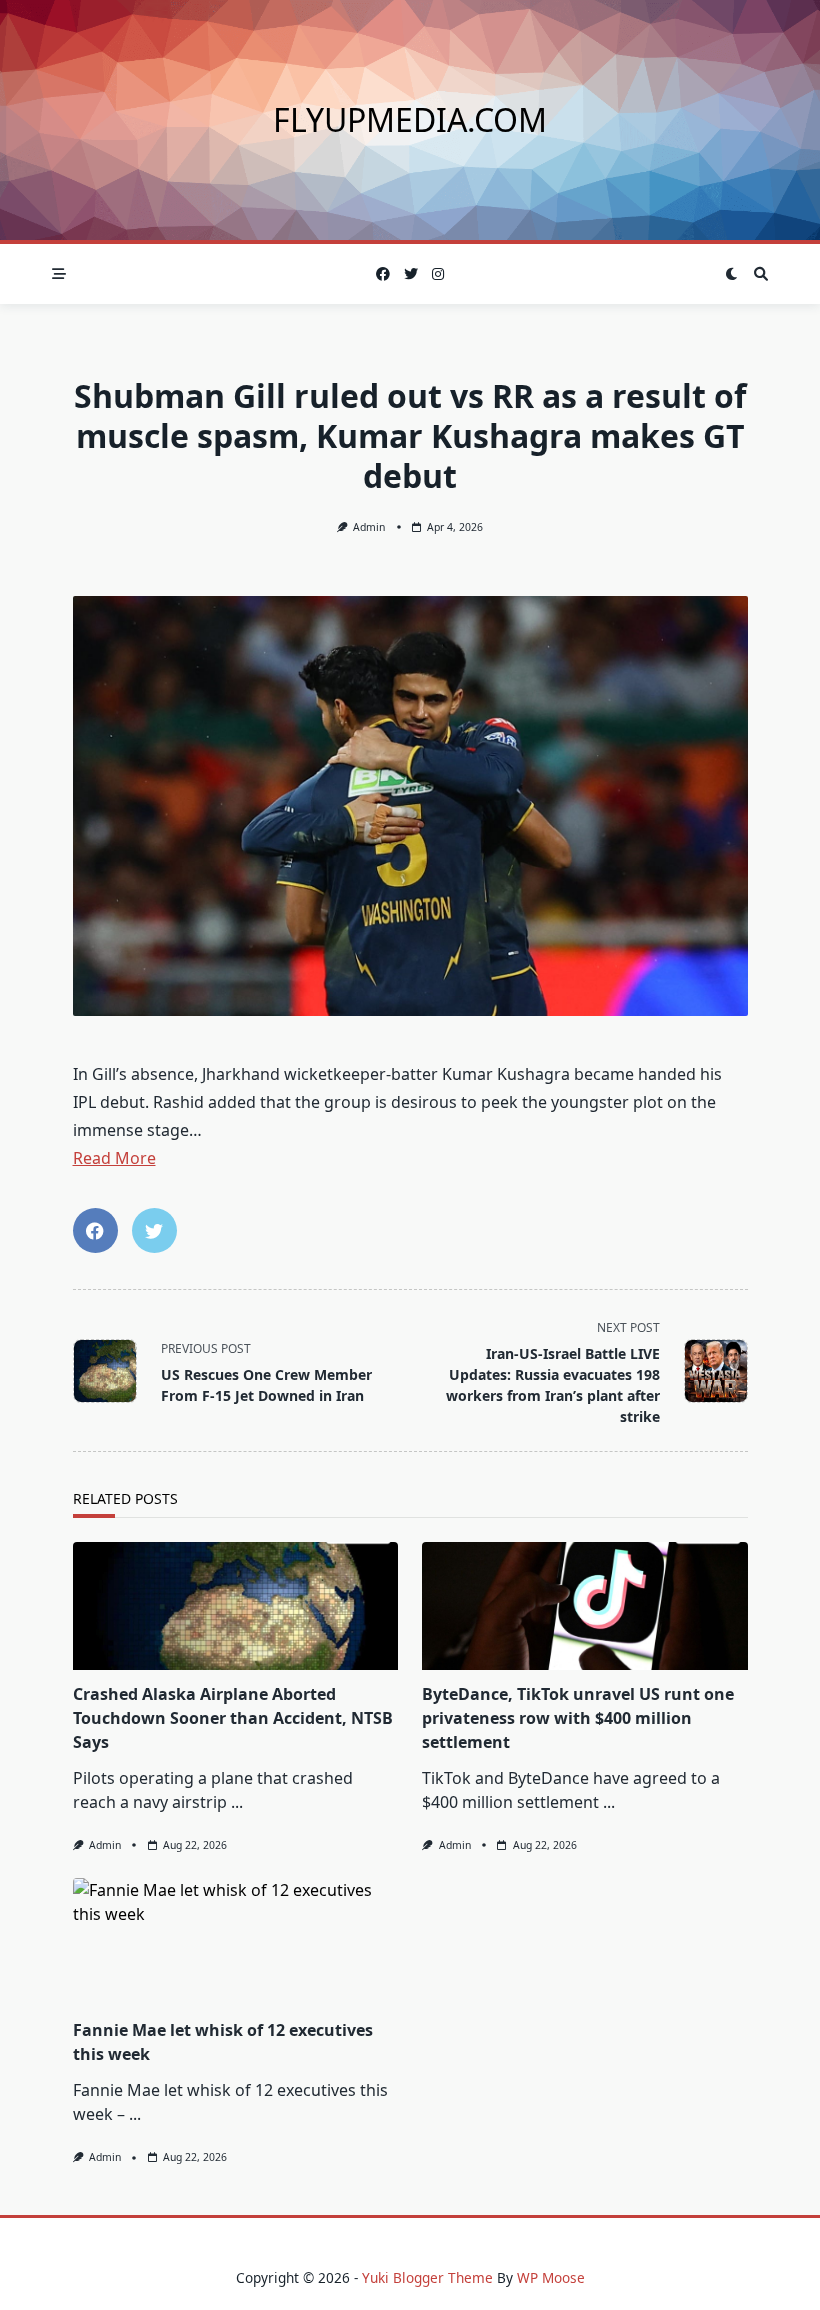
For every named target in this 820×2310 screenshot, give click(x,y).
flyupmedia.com (410, 119)
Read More (114, 1158)
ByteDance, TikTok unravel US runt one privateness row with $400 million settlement (578, 1718)
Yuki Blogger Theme (427, 2277)
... (237, 1802)
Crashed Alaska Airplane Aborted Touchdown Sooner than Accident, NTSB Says (233, 1718)
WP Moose (551, 2277)
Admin (369, 527)
